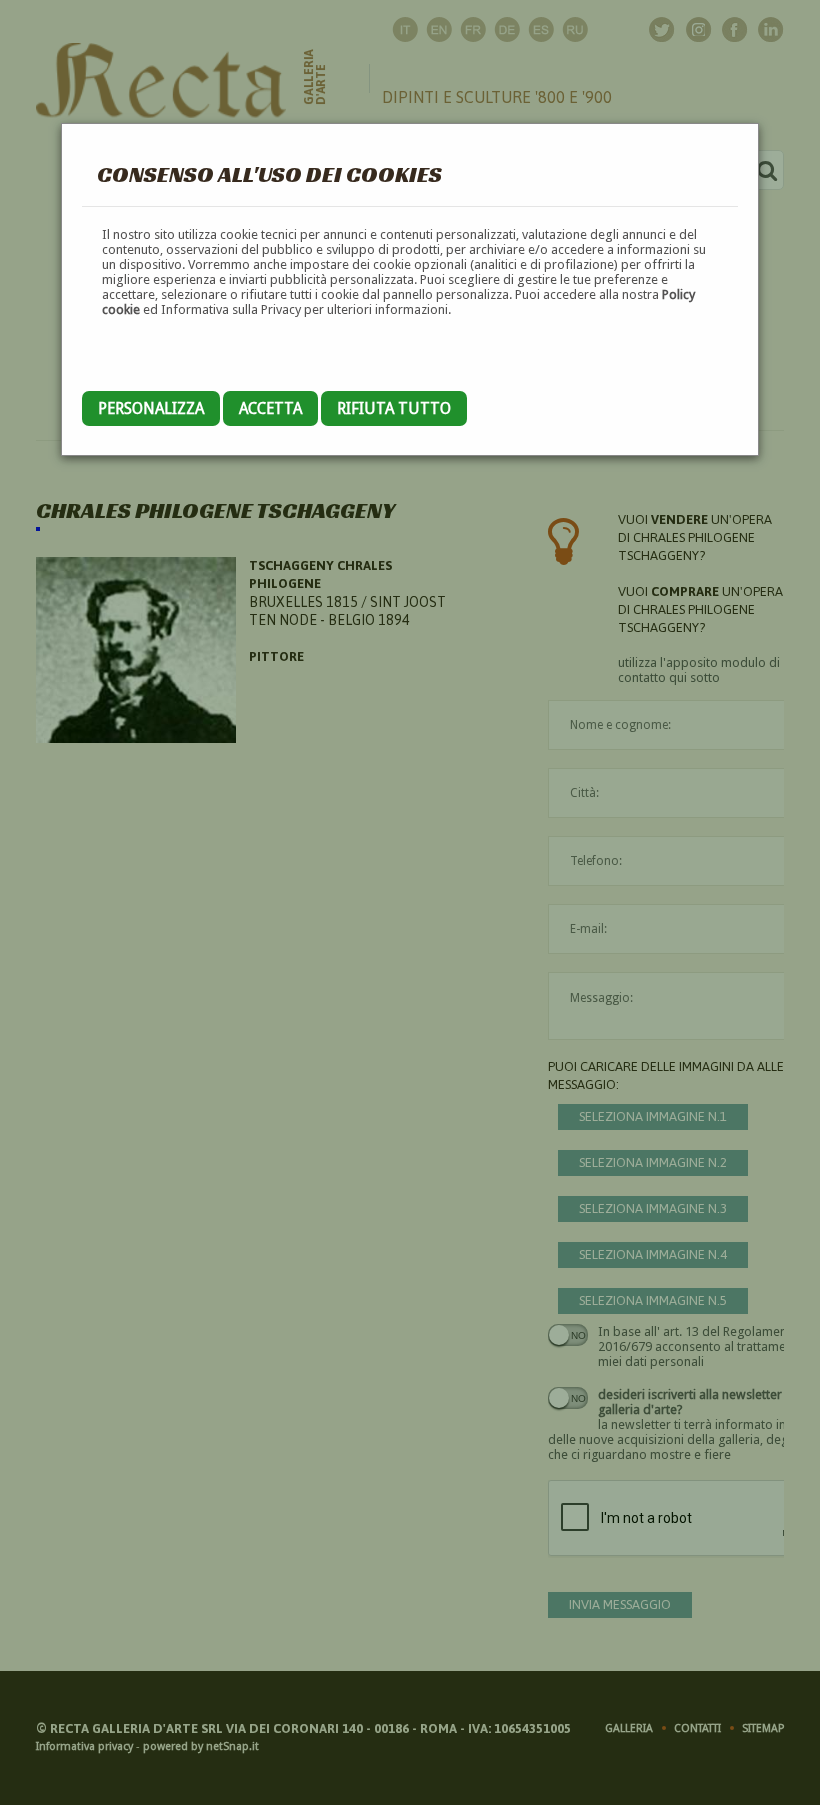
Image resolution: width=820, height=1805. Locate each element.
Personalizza (151, 408)
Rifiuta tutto (394, 408)
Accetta (270, 408)
